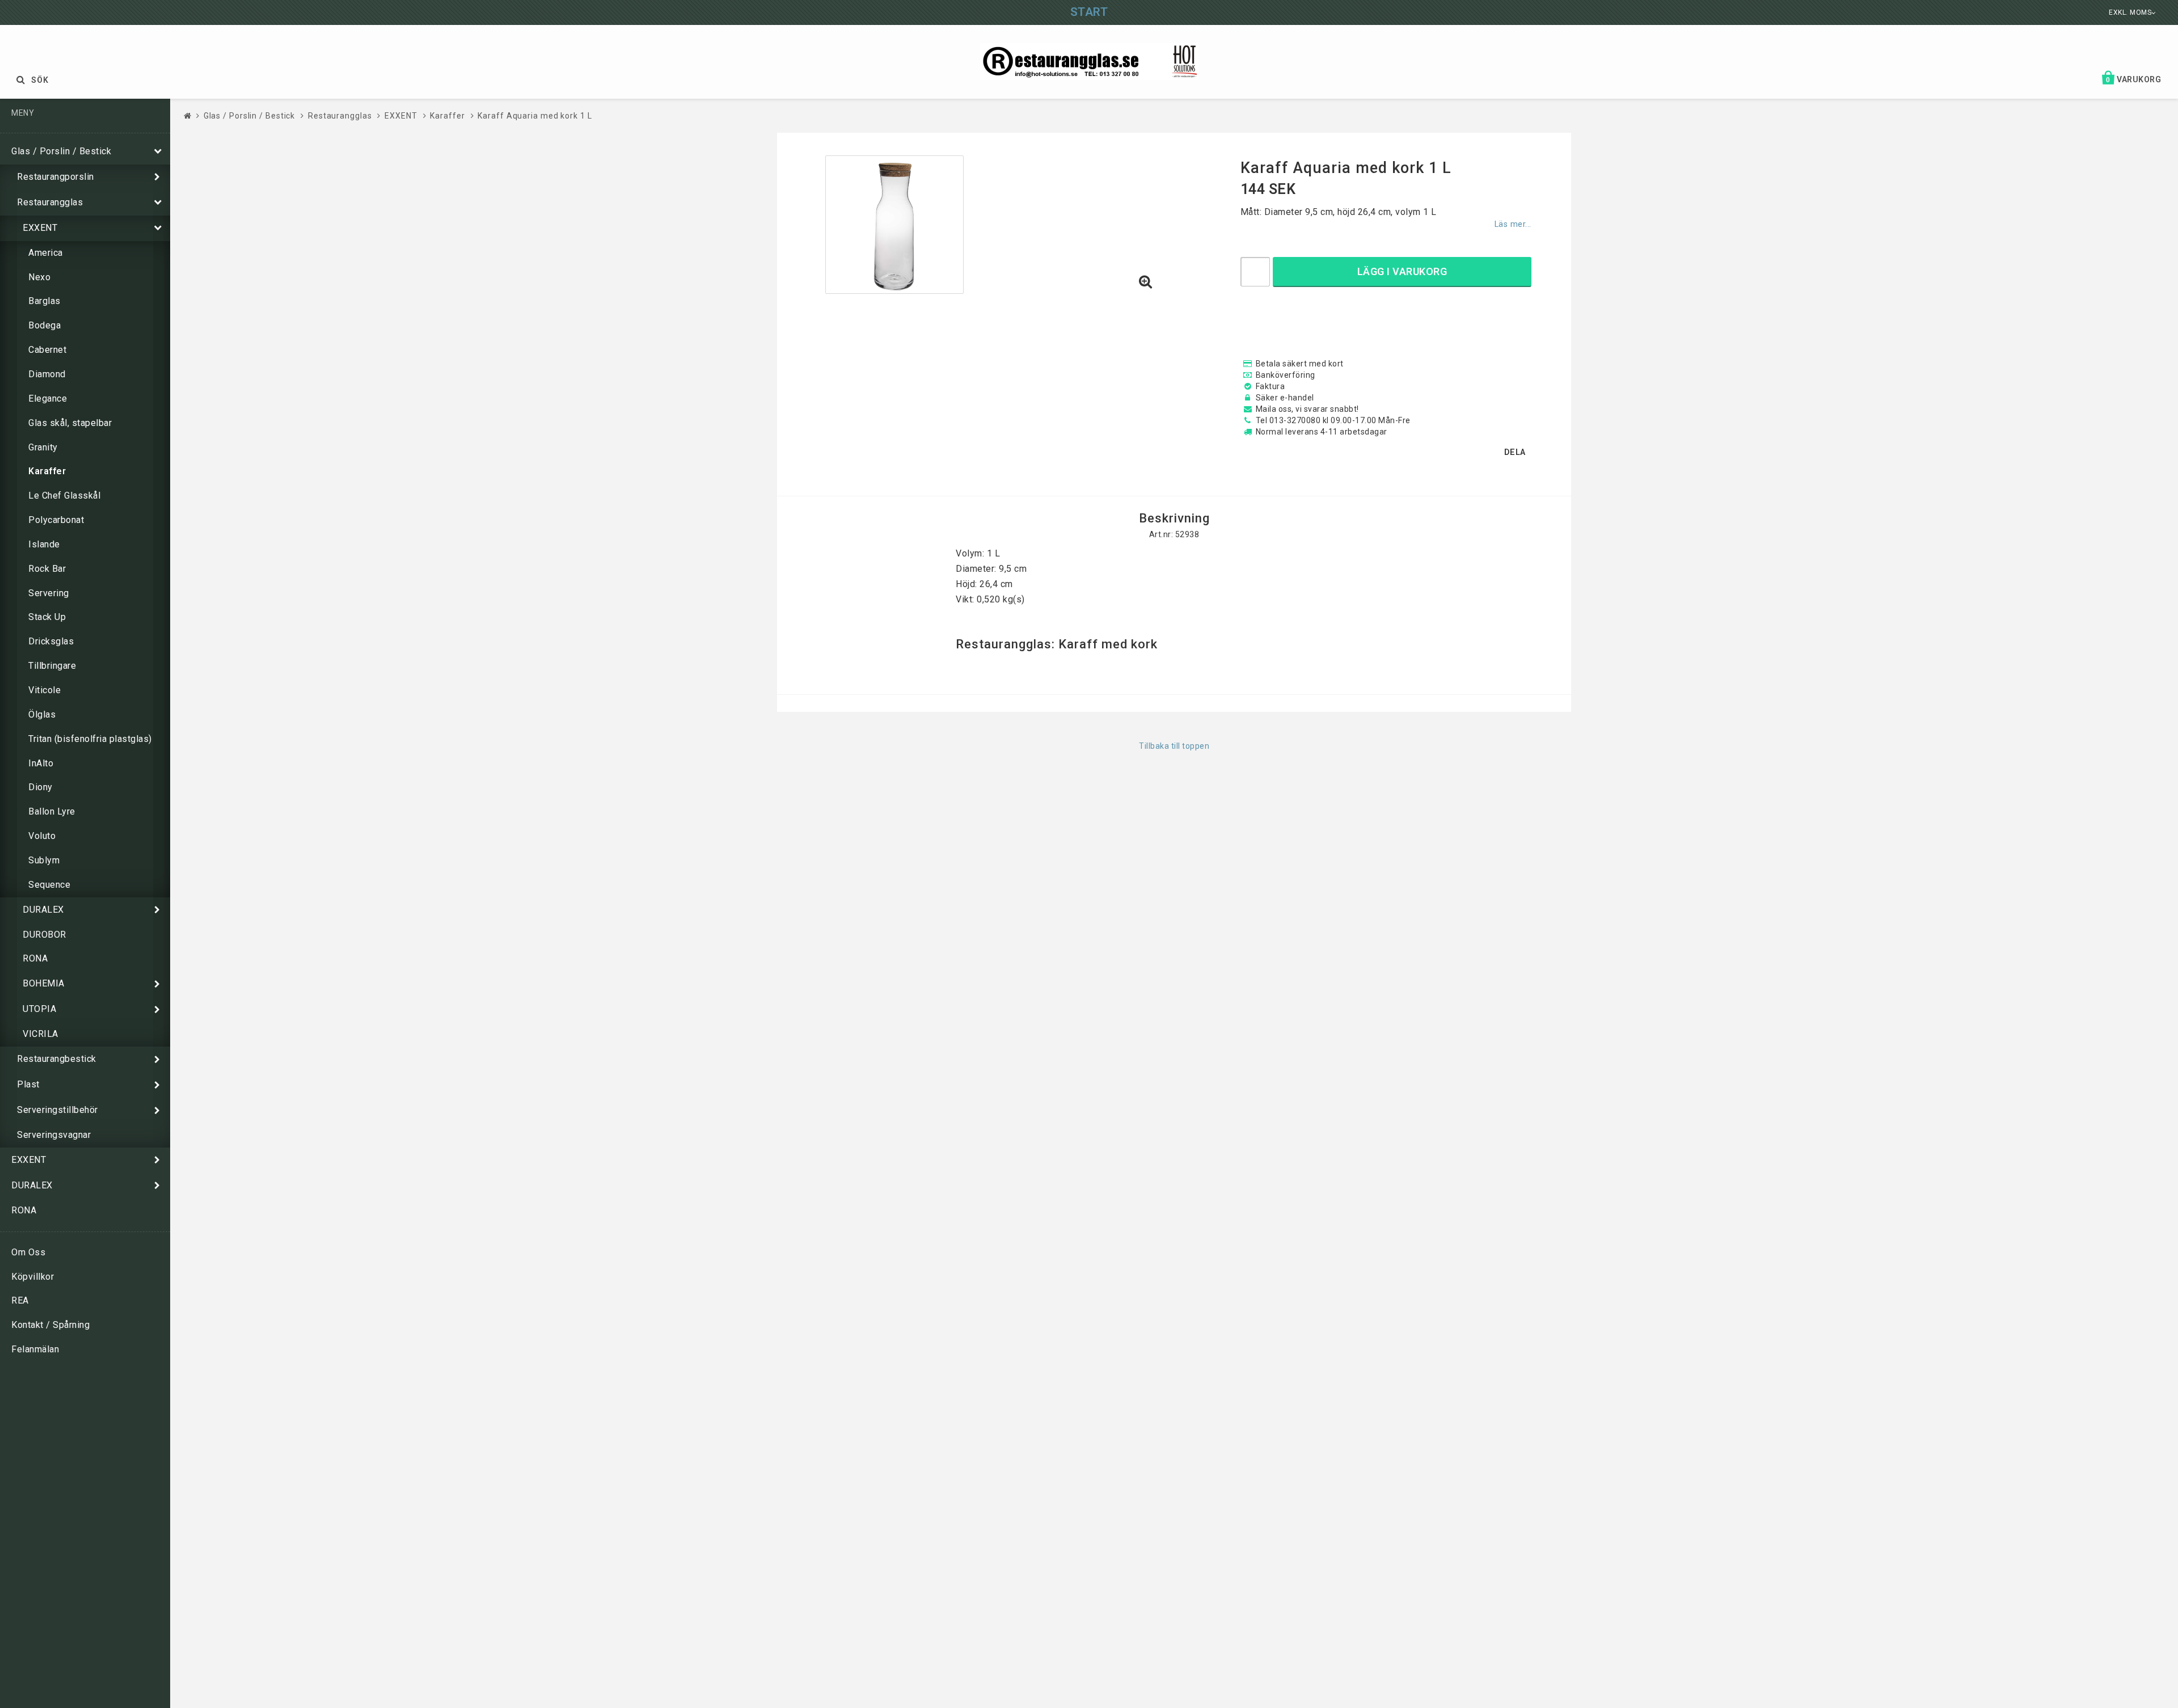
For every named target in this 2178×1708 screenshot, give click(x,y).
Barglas (45, 301)
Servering (49, 593)
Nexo (39, 277)
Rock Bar (47, 569)
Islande (44, 544)
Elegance (48, 398)
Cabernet (47, 350)
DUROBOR (45, 935)
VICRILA (41, 1034)
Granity (43, 447)
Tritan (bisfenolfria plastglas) (90, 739)
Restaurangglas (50, 202)
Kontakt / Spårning (50, 1325)
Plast (28, 1084)
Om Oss (28, 1252)
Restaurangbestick (57, 1059)
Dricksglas (51, 641)
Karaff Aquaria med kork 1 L (535, 116)
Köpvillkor (33, 1277)
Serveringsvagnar (54, 1135)
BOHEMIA (44, 983)
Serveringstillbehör (58, 1110)
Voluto (42, 836)
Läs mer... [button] (1513, 224)
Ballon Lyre (52, 811)
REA (20, 1300)
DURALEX (43, 910)
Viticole (45, 690)
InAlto (41, 763)
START (1089, 12)
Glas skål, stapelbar (70, 423)
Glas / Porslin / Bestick (61, 151)
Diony (41, 787)
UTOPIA (39, 1009)
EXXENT (40, 228)
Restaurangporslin (56, 177)
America (46, 253)
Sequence (49, 885)
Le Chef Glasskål (64, 495)
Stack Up (47, 617)
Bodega (45, 325)
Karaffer (47, 471)
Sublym (44, 860)
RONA (35, 958)
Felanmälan (35, 1349)
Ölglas (42, 714)
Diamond (47, 374)
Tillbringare (52, 666)
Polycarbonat (56, 520)
